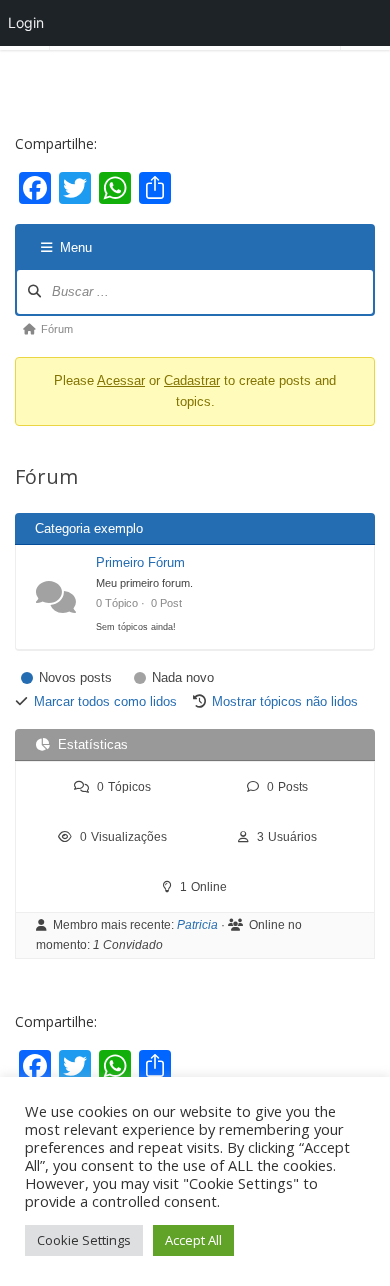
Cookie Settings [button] (84, 1240)
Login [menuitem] (26, 22)
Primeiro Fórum (140, 562)
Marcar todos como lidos (105, 701)
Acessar (121, 380)
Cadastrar (192, 380)
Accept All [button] (193, 1240)
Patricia (197, 925)
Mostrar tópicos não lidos (285, 701)
